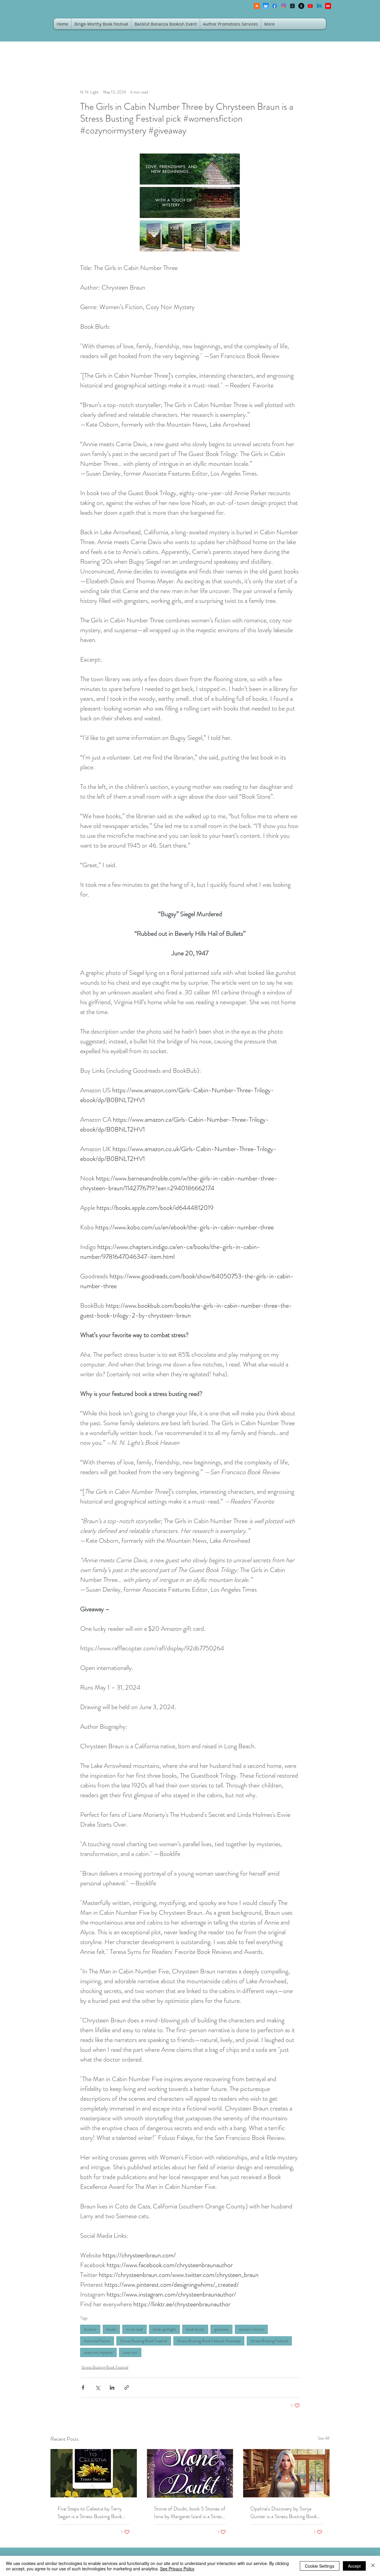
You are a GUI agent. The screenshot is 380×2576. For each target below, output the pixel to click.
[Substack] (257, 6)
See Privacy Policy (177, 2569)
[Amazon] (301, 6)
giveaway (221, 2329)
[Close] (373, 2566)
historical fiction (97, 2341)
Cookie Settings (320, 2566)
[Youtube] (310, 6)
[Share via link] (127, 2387)
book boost (195, 2329)
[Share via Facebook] (83, 2387)
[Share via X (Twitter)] (98, 2387)
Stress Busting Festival (269, 2341)
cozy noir (130, 2352)
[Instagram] (284, 6)
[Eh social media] (328, 6)
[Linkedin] (319, 6)
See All (324, 2438)
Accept (354, 2566)
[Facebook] (275, 6)
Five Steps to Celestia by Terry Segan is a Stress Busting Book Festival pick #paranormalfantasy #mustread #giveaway (92, 2513)
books (111, 2329)
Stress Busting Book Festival (144, 2341)
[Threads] (292, 6)
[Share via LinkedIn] (112, 2387)
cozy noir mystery (98, 2352)
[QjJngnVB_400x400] (266, 6)
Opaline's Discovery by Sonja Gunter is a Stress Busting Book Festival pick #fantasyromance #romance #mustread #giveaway (284, 2513)
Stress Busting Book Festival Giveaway (209, 2341)
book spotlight (164, 2329)
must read (134, 2329)
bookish (90, 2329)
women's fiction (251, 2329)
